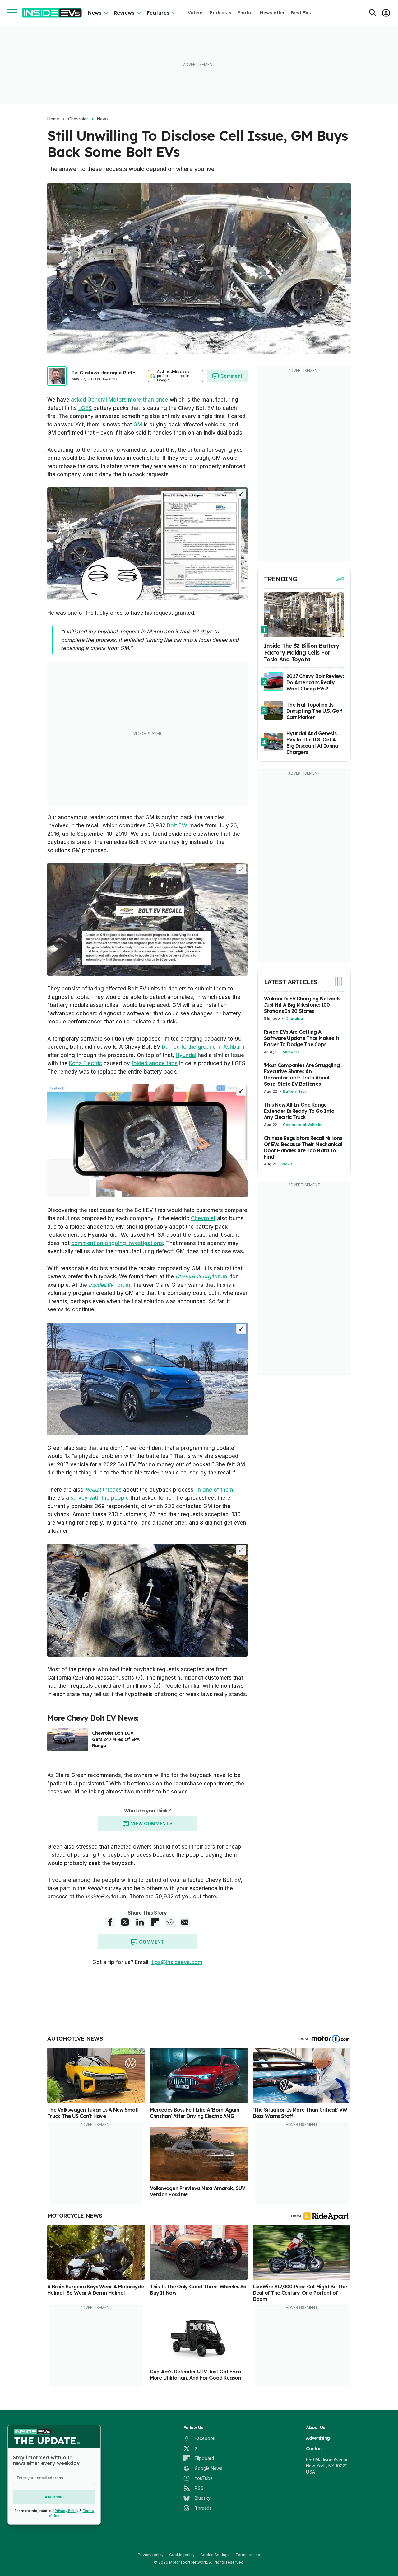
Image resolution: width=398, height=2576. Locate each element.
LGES (85, 408)
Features (158, 13)
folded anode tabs (155, 1063)
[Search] (373, 13)
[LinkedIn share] (140, 1922)
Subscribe (54, 2497)
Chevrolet (78, 119)
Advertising (318, 2438)
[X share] (125, 1922)
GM (138, 425)
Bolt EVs (177, 825)
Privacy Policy (67, 2511)
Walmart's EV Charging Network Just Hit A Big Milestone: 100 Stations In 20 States (302, 1005)
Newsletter (272, 13)
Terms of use (248, 2555)
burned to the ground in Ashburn (203, 1047)
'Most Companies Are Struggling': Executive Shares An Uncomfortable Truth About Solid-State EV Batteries (303, 1074)
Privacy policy (151, 2555)
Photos (246, 13)
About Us (315, 2428)
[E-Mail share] (185, 1922)
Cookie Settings (215, 2555)
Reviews (124, 13)
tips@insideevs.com (177, 1962)
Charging (294, 1018)
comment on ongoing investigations (117, 1243)
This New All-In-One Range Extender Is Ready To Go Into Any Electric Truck (299, 1111)
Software (291, 1052)
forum (201, 1276)
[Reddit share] (170, 1922)
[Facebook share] (110, 1922)
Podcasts (221, 13)
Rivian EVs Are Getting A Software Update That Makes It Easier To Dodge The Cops (302, 1038)
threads (103, 1490)
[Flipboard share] (155, 1922)
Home (53, 119)
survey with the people (100, 1498)
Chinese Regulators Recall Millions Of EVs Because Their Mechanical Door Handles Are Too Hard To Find (303, 1147)
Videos (196, 13)
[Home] (52, 13)
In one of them (215, 1490)
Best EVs (301, 13)
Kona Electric (86, 1063)
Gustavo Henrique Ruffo (108, 373)
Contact (314, 2449)
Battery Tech (295, 1091)
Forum (109, 1285)
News (95, 13)
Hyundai (186, 1055)
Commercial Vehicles (303, 1125)
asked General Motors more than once (120, 400)
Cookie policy (182, 2555)
